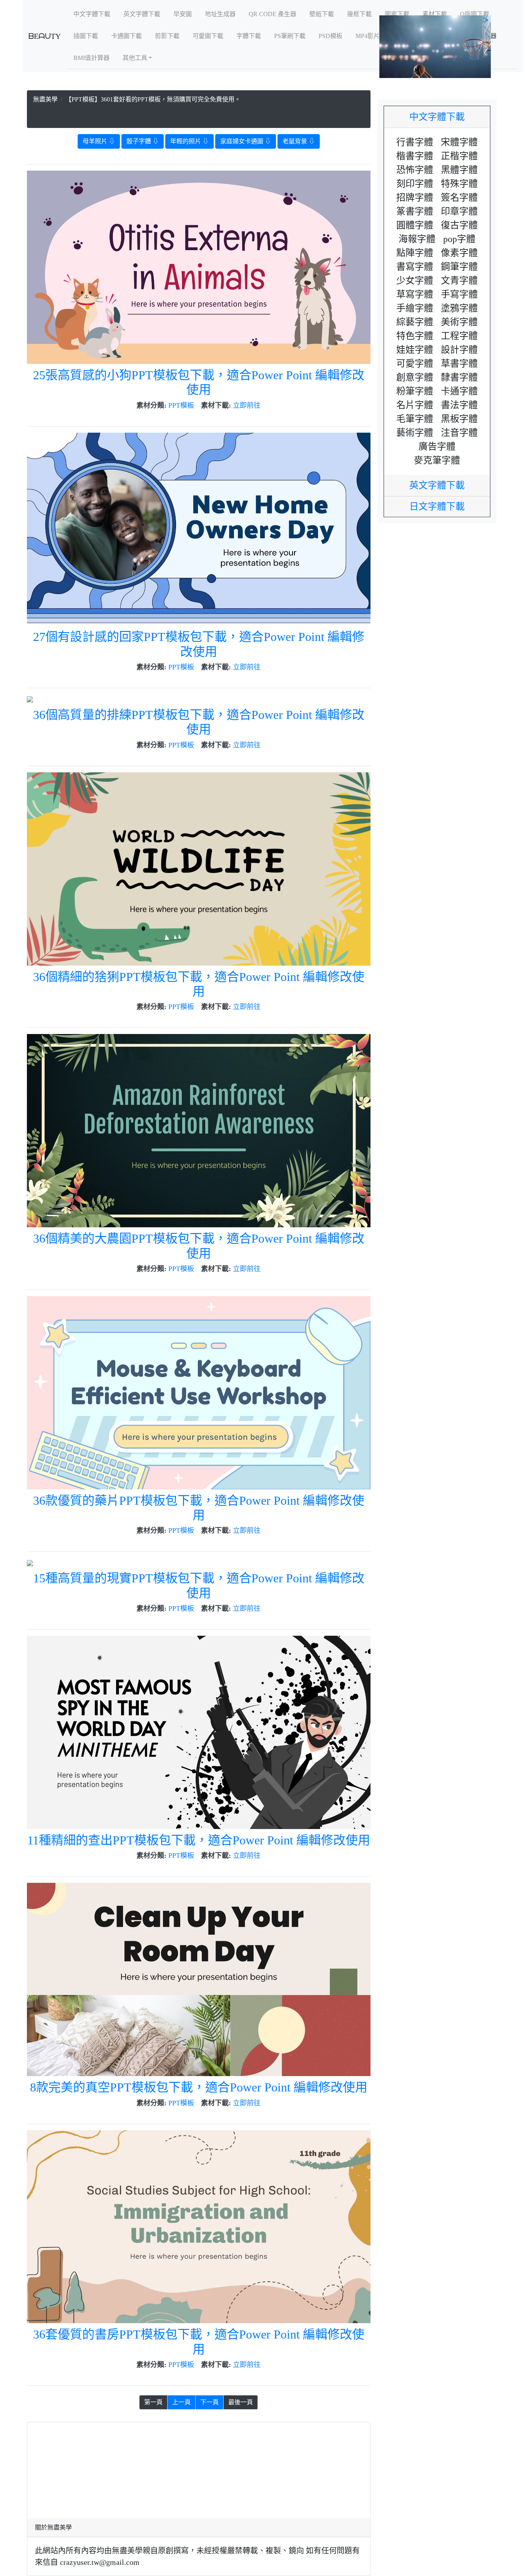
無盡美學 (45, 99)
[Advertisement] (199, 114)
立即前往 (247, 405)
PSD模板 (331, 36)
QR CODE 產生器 (272, 14)
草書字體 (459, 363)
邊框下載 (359, 14)
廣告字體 (437, 446)
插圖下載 (86, 36)
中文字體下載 (92, 14)
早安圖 (183, 14)
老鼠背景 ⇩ (299, 141)
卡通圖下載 (126, 36)
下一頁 (209, 2402)
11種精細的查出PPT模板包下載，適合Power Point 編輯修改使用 (199, 1840)
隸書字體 (459, 377)
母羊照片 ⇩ (99, 141)
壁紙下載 (322, 14)
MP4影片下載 (374, 36)
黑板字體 (459, 419)
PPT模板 (181, 405)
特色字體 (415, 336)
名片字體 (415, 405)
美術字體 (459, 322)
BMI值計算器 (91, 58)
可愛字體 (415, 363)
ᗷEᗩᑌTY (45, 36)
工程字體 (459, 336)
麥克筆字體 (437, 460)
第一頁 (153, 2402)
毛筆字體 (415, 419)
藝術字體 (415, 433)
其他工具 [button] (135, 58)
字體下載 (249, 36)
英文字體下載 (142, 14)
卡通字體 (459, 391)
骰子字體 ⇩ (143, 141)
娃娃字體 (415, 350)
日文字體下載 (442, 506)
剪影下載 (167, 36)
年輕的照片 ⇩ (189, 141)
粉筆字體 (415, 391)
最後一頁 (241, 2402)
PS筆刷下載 (290, 36)
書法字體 (459, 405)
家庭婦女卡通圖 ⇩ (246, 141)
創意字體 (415, 377)
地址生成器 (220, 14)
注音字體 (459, 433)
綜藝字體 (415, 322)
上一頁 (181, 2402)
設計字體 (459, 350)
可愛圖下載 (208, 36)
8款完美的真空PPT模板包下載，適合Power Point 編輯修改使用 (199, 2087)
